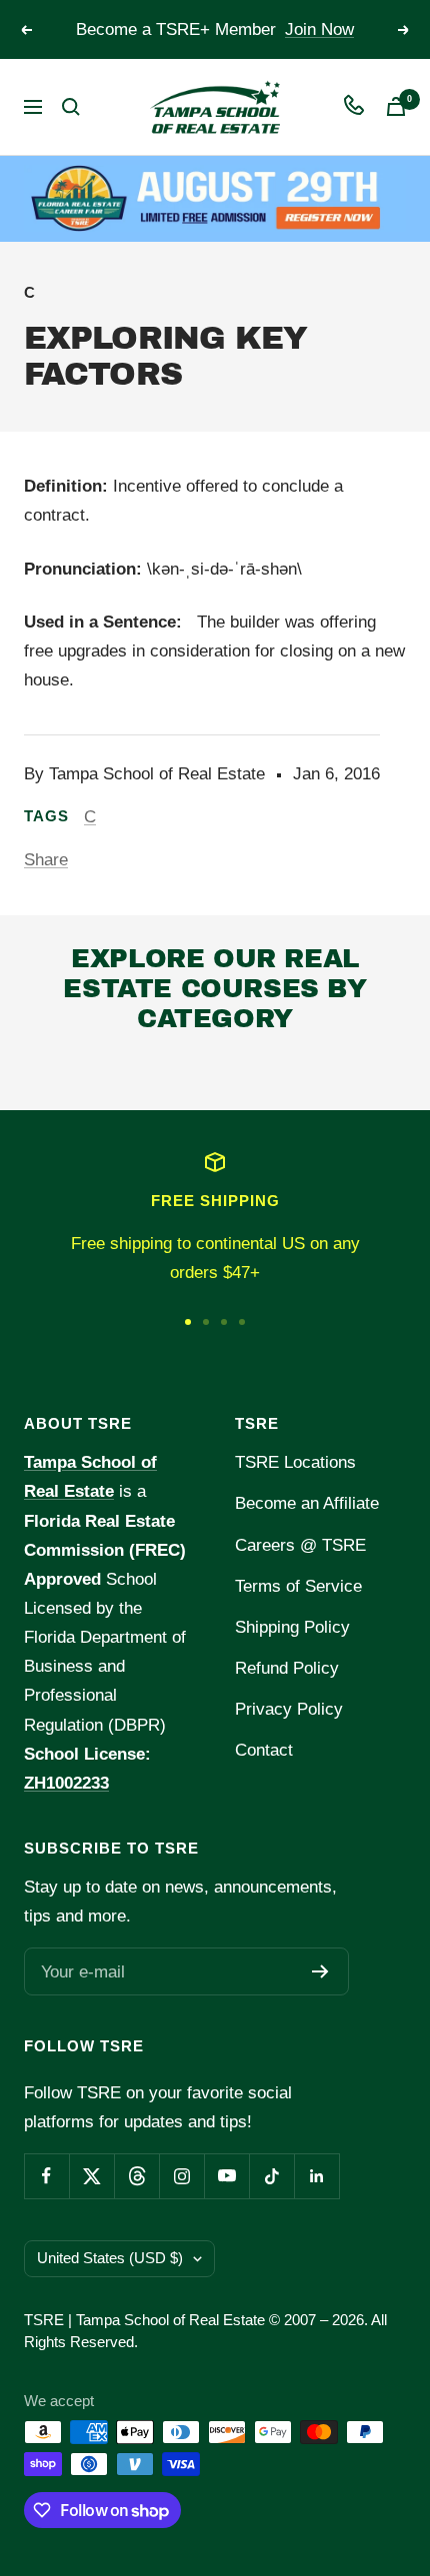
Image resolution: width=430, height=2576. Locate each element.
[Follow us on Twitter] (91, 2176)
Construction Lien (129, 1071)
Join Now (319, 29)
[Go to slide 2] (206, 1322)
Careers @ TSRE (300, 1545)
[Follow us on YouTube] (226, 2176)
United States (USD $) (110, 2258)
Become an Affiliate (307, 1503)
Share (46, 860)
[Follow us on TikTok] (271, 2176)
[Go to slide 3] (224, 1322)
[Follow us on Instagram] (181, 2176)
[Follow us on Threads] (136, 2176)
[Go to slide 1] (188, 1322)
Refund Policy (287, 1668)
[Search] (71, 107)
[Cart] (396, 106)
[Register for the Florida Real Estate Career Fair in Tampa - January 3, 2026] (215, 198)
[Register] (320, 1971)
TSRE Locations (295, 1462)
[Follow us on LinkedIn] (316, 2176)
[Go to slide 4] (242, 1322)
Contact (264, 1750)
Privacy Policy (289, 1709)
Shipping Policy (292, 1627)
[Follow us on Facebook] (46, 2176)
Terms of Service (298, 1586)
